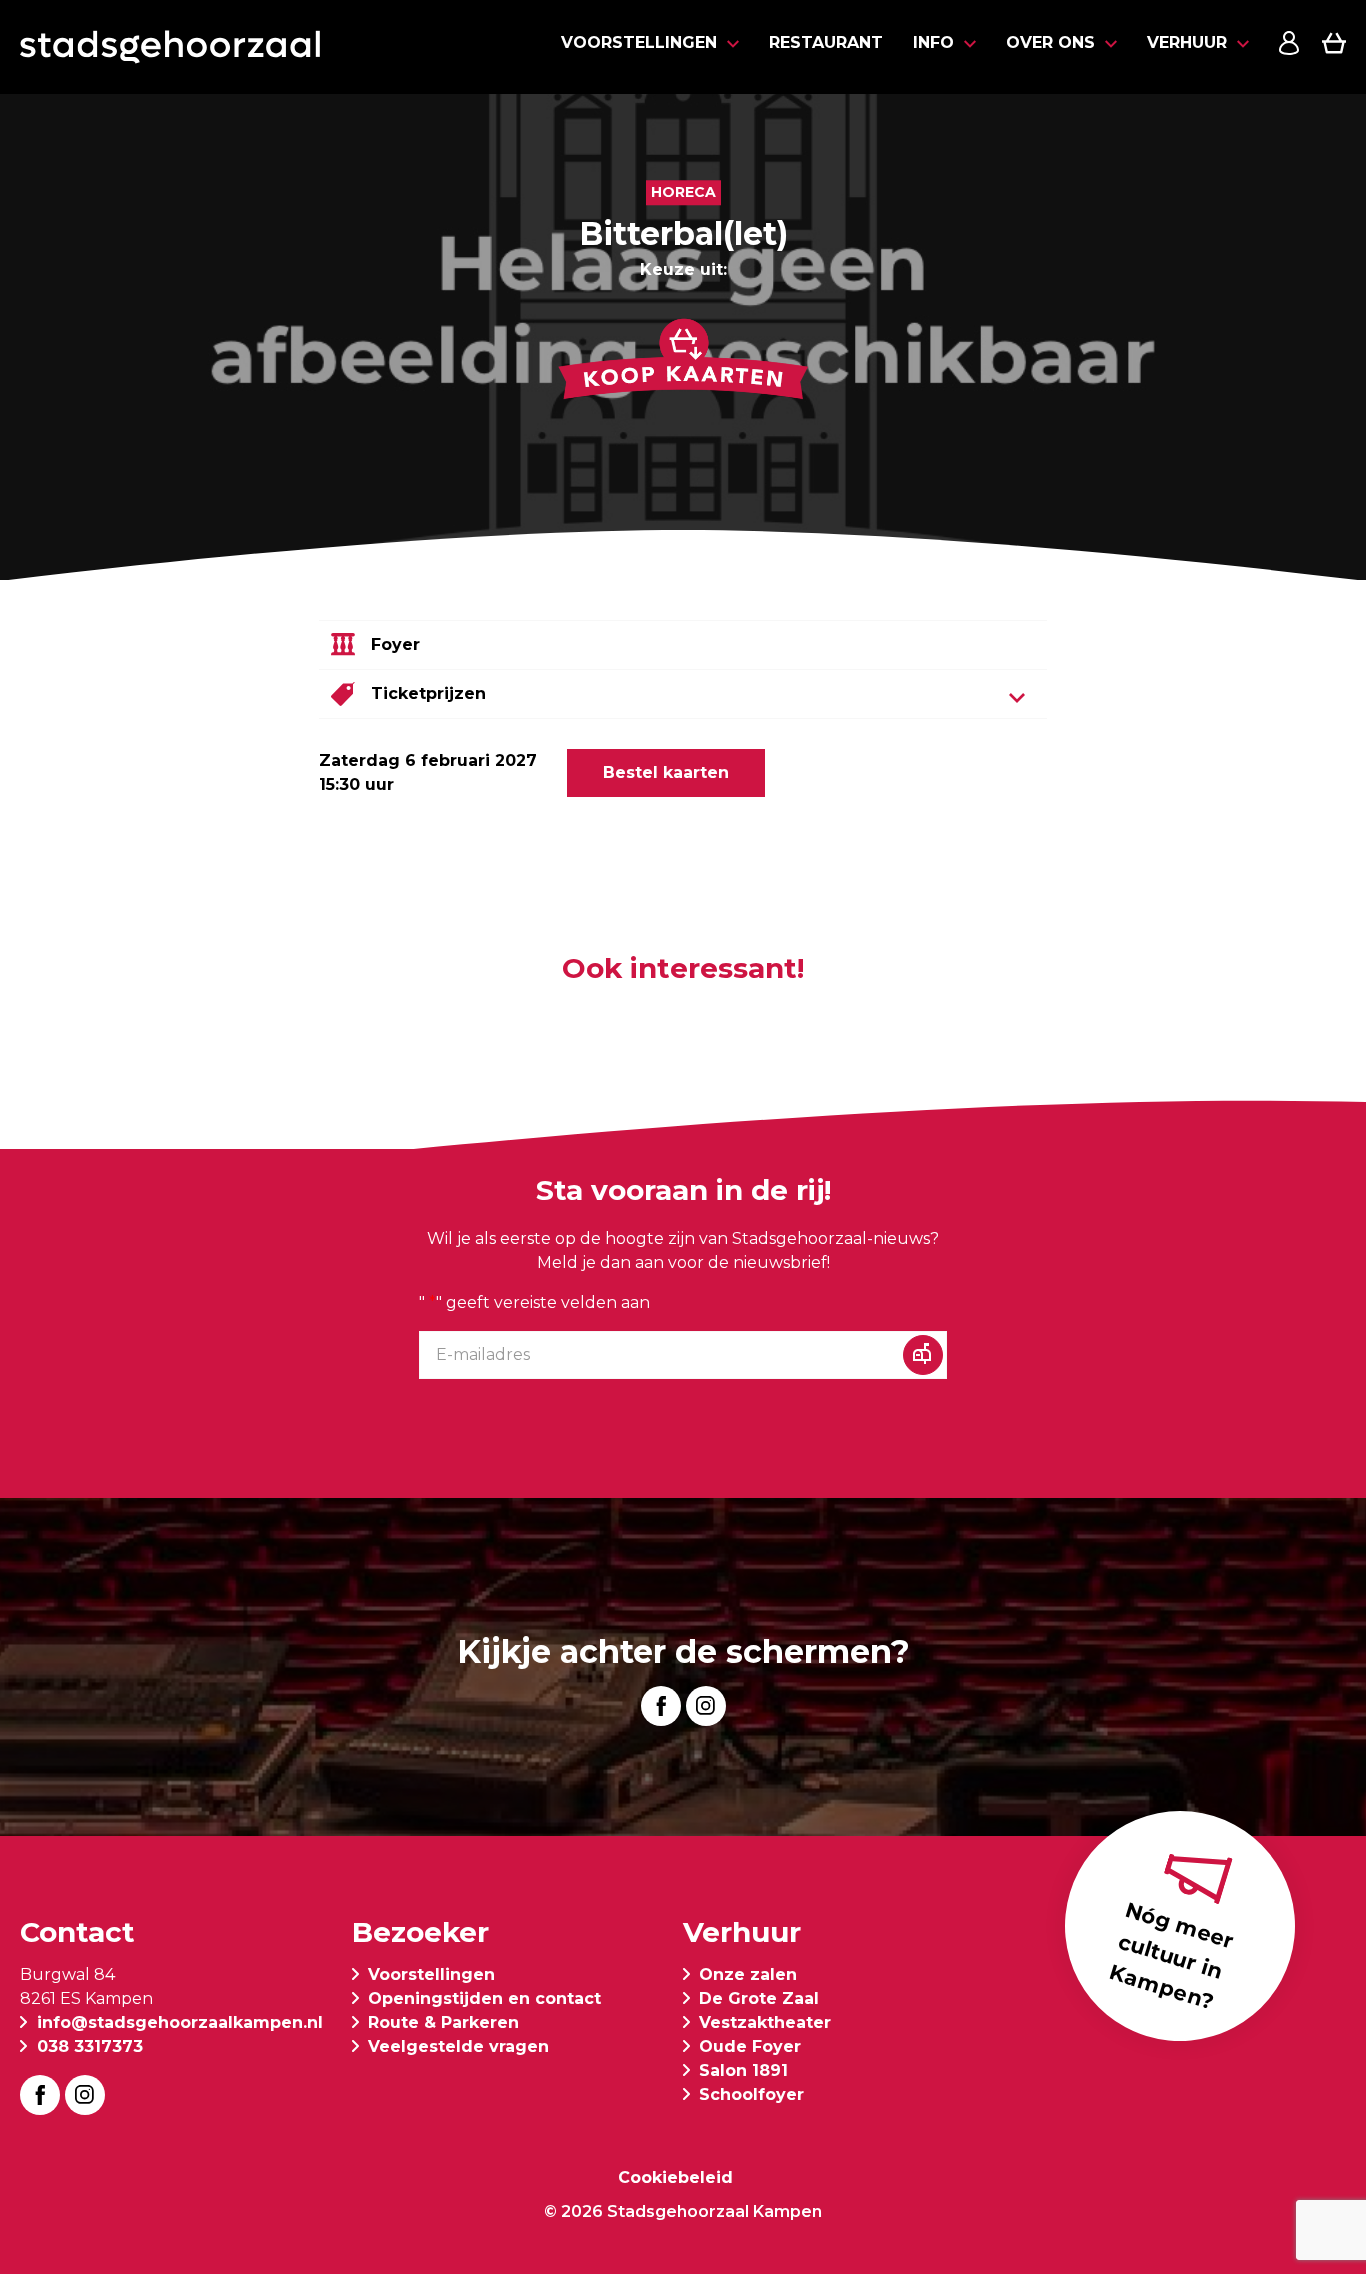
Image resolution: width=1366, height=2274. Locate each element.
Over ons (1050, 42)
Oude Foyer (750, 2046)
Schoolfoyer (751, 2094)
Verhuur (1187, 42)
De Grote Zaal (759, 1998)
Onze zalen (748, 1974)
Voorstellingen (639, 42)
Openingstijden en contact (484, 1998)
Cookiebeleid (675, 2177)
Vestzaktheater (765, 2022)
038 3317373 (90, 2046)
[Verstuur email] (923, 1355)
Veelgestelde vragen (458, 2046)
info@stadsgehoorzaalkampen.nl (180, 2022)
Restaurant (826, 42)
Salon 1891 (743, 2070)
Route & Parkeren (443, 2022)
